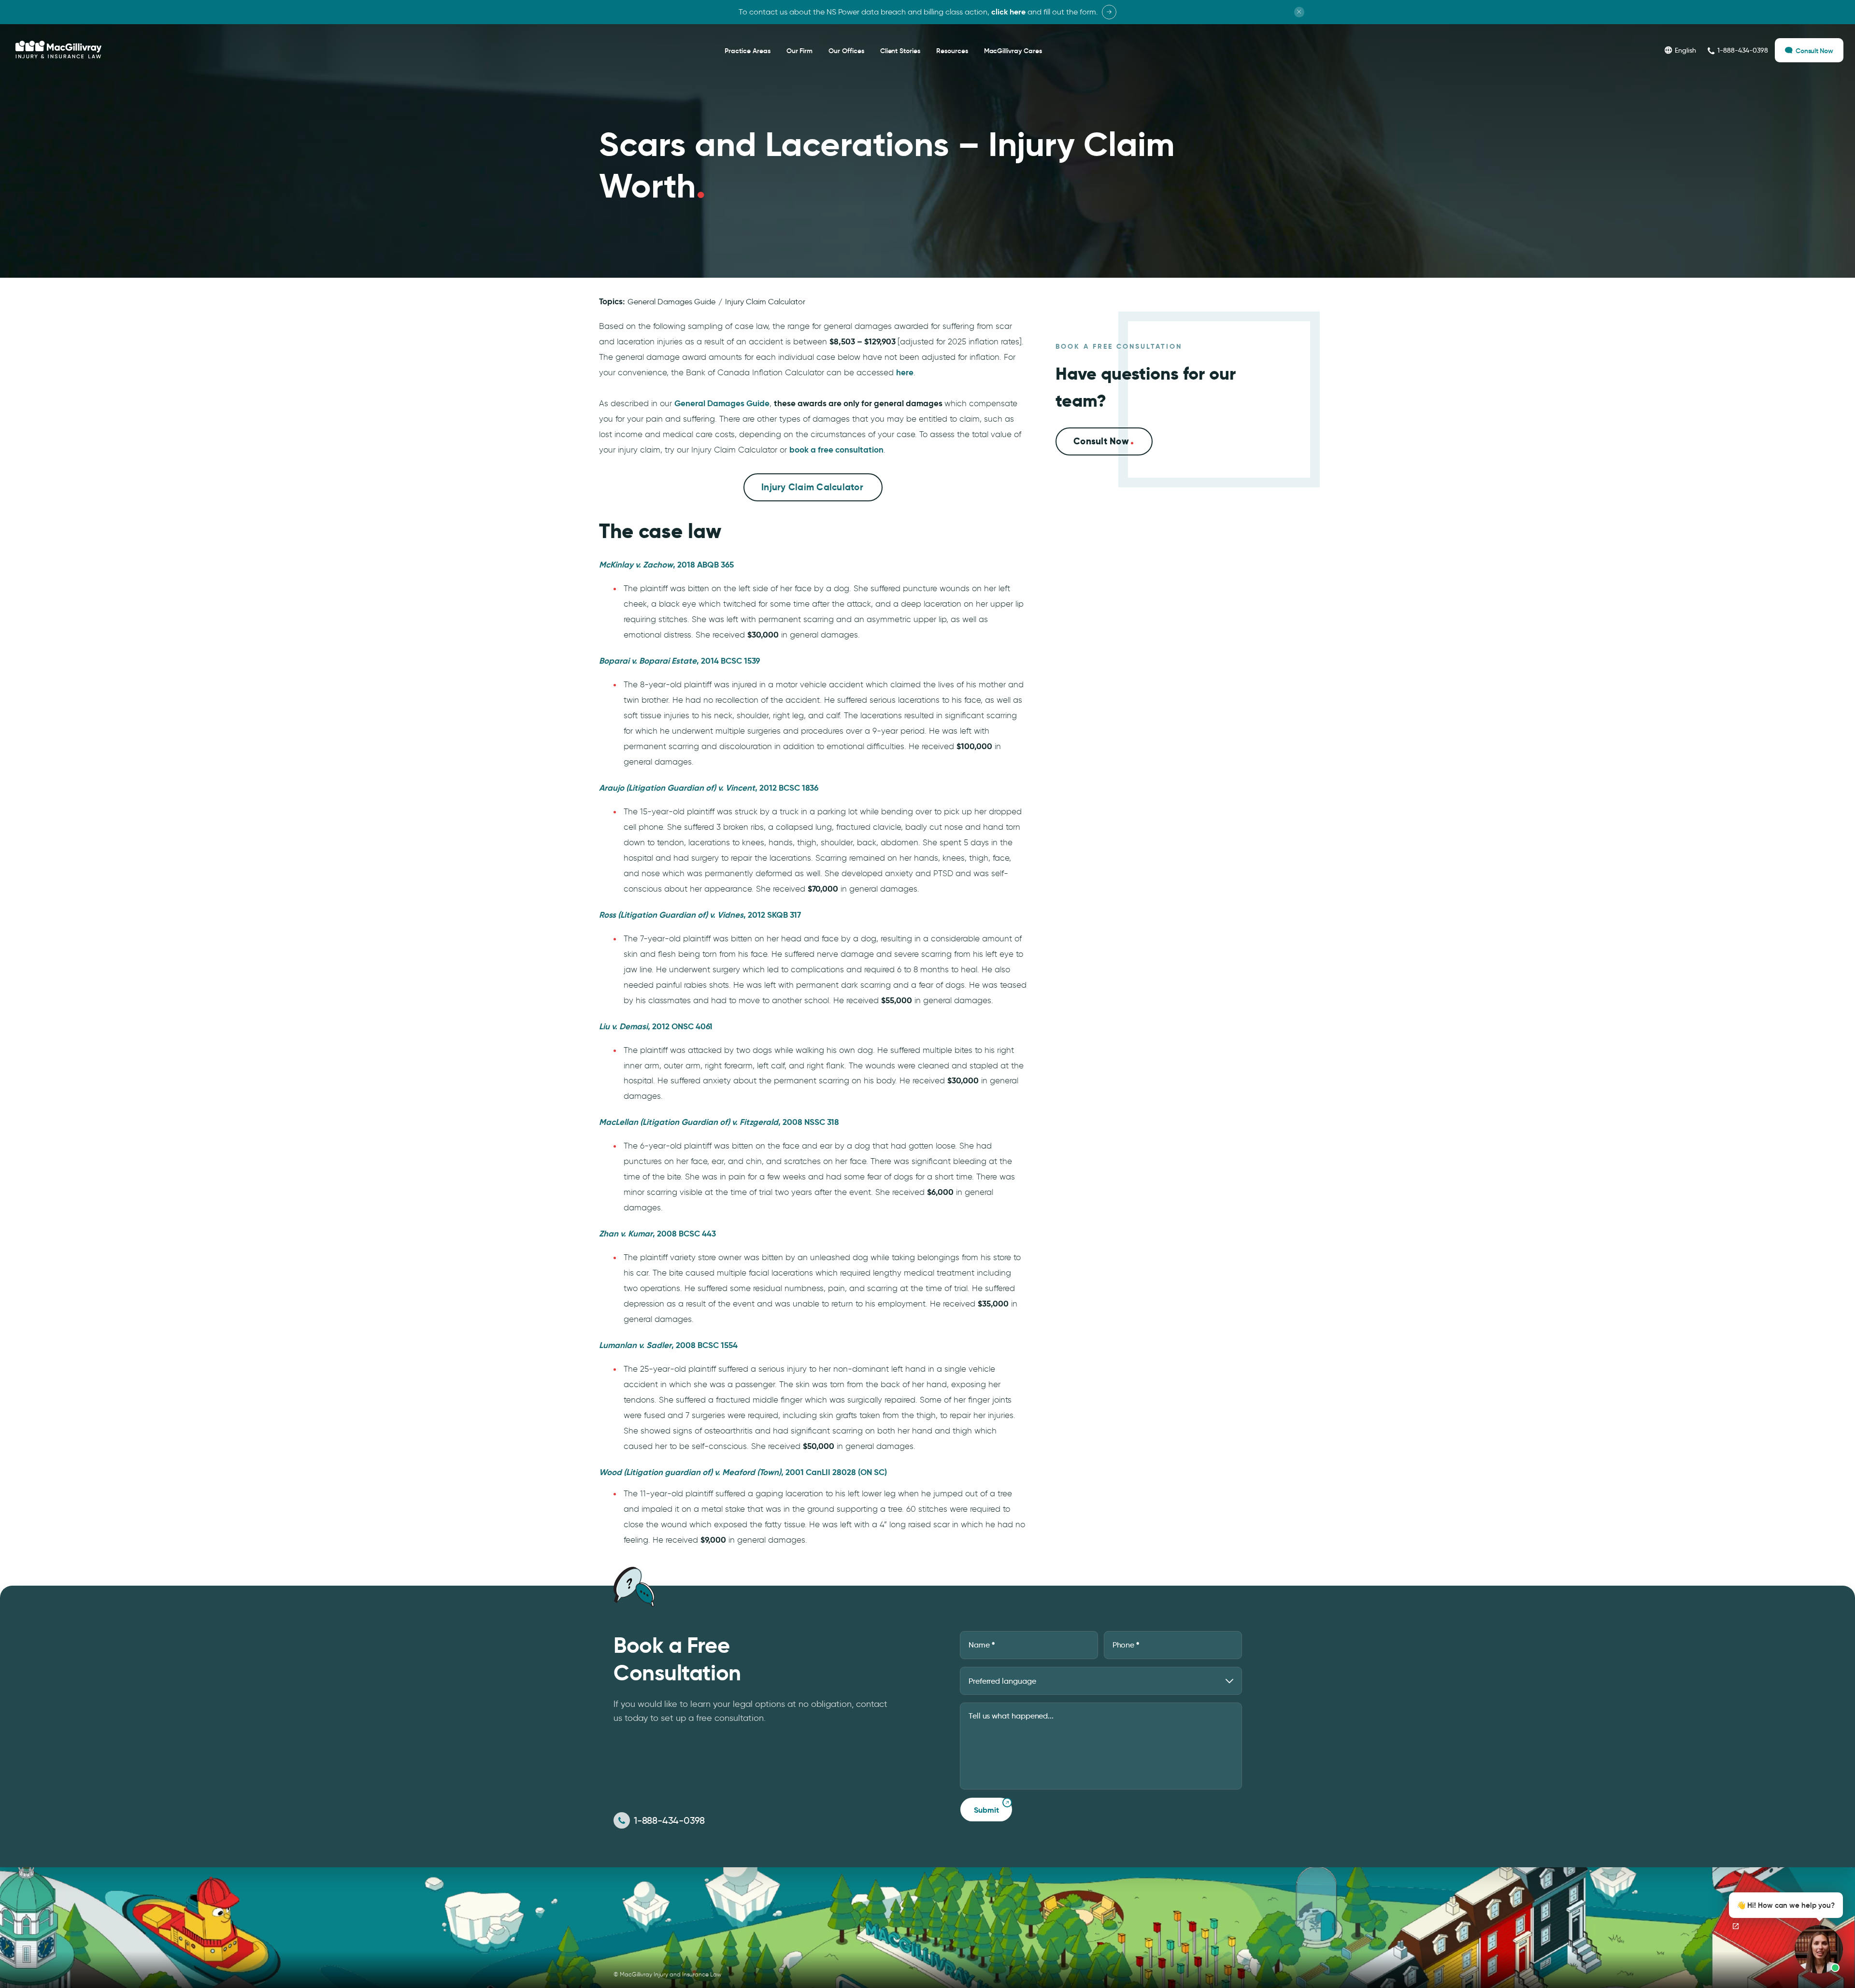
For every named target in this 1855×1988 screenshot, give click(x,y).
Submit (986, 1810)
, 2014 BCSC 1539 (679, 661)
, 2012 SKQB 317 (700, 915)
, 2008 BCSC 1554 (668, 1345)
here (905, 372)
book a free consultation (836, 450)
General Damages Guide (671, 302)
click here (1008, 12)
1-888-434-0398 (669, 1820)
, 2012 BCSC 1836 (709, 788)
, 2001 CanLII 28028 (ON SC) (743, 1472)
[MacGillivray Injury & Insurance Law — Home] (58, 50)
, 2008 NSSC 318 (719, 1122)
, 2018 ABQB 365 (666, 565)
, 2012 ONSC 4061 (656, 1026)
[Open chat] (1736, 1926)
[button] (1783, 1933)
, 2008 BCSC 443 (657, 1234)
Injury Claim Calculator (765, 302)
